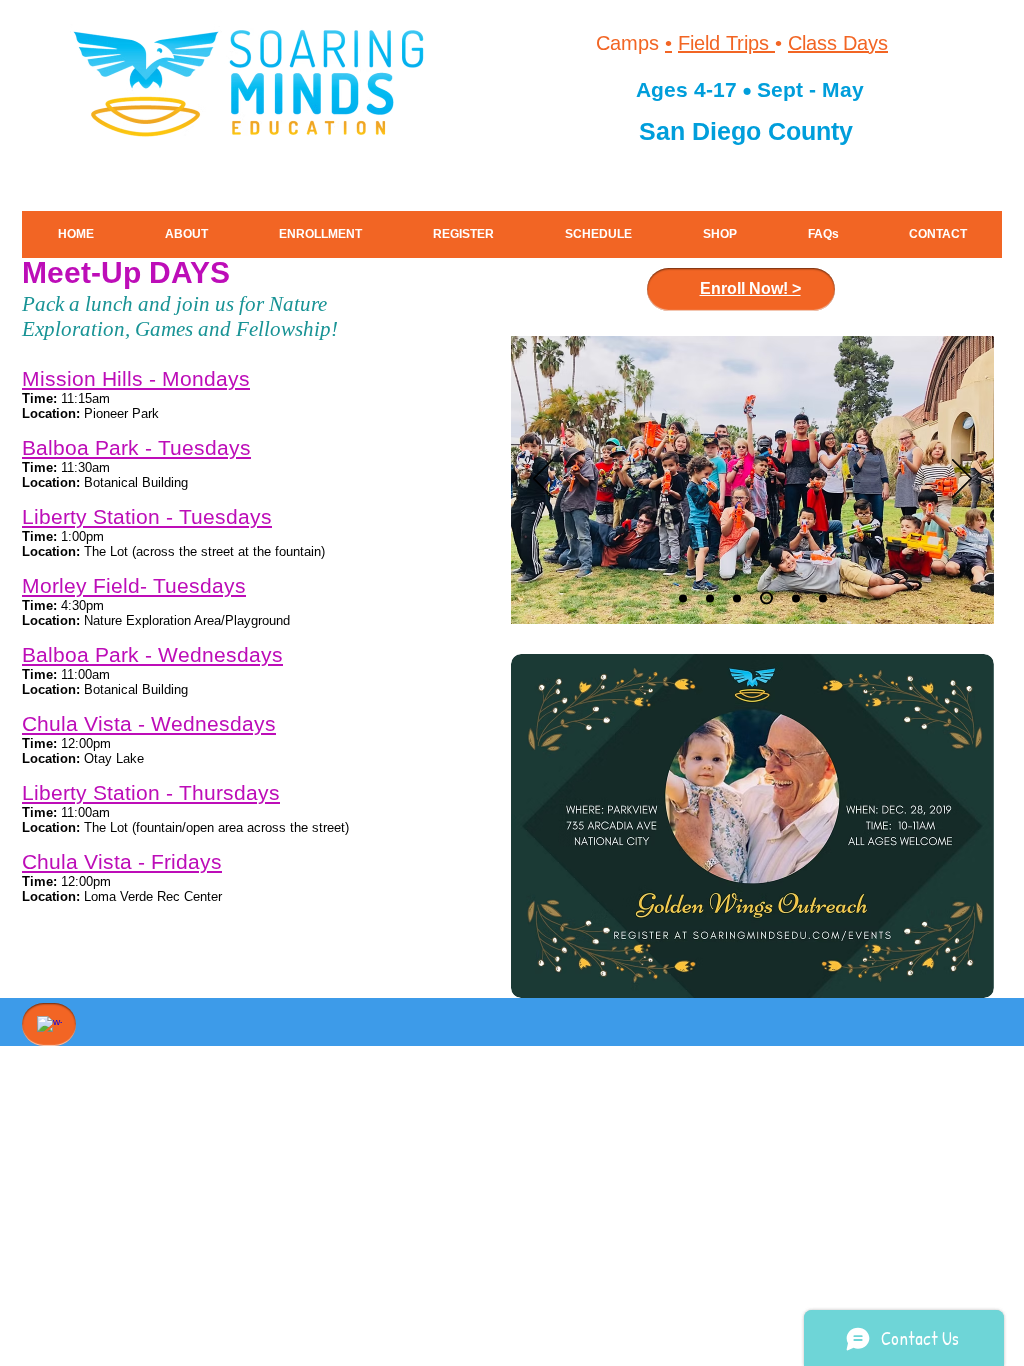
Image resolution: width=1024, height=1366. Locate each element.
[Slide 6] (823, 598)
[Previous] (543, 480)
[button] (598, 234)
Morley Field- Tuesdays (134, 585)
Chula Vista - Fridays (122, 861)
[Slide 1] (683, 598)
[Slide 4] (766, 598)
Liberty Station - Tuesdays (147, 516)
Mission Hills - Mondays (136, 378)
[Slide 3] (737, 598)
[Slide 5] (796, 598)
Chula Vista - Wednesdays (149, 723)
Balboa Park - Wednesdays (152, 654)
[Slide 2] (710, 598)
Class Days (838, 43)
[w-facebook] (49, 1028)
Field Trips (723, 43)
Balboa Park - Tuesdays (136, 447)
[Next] (962, 480)
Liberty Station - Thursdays (151, 792)
